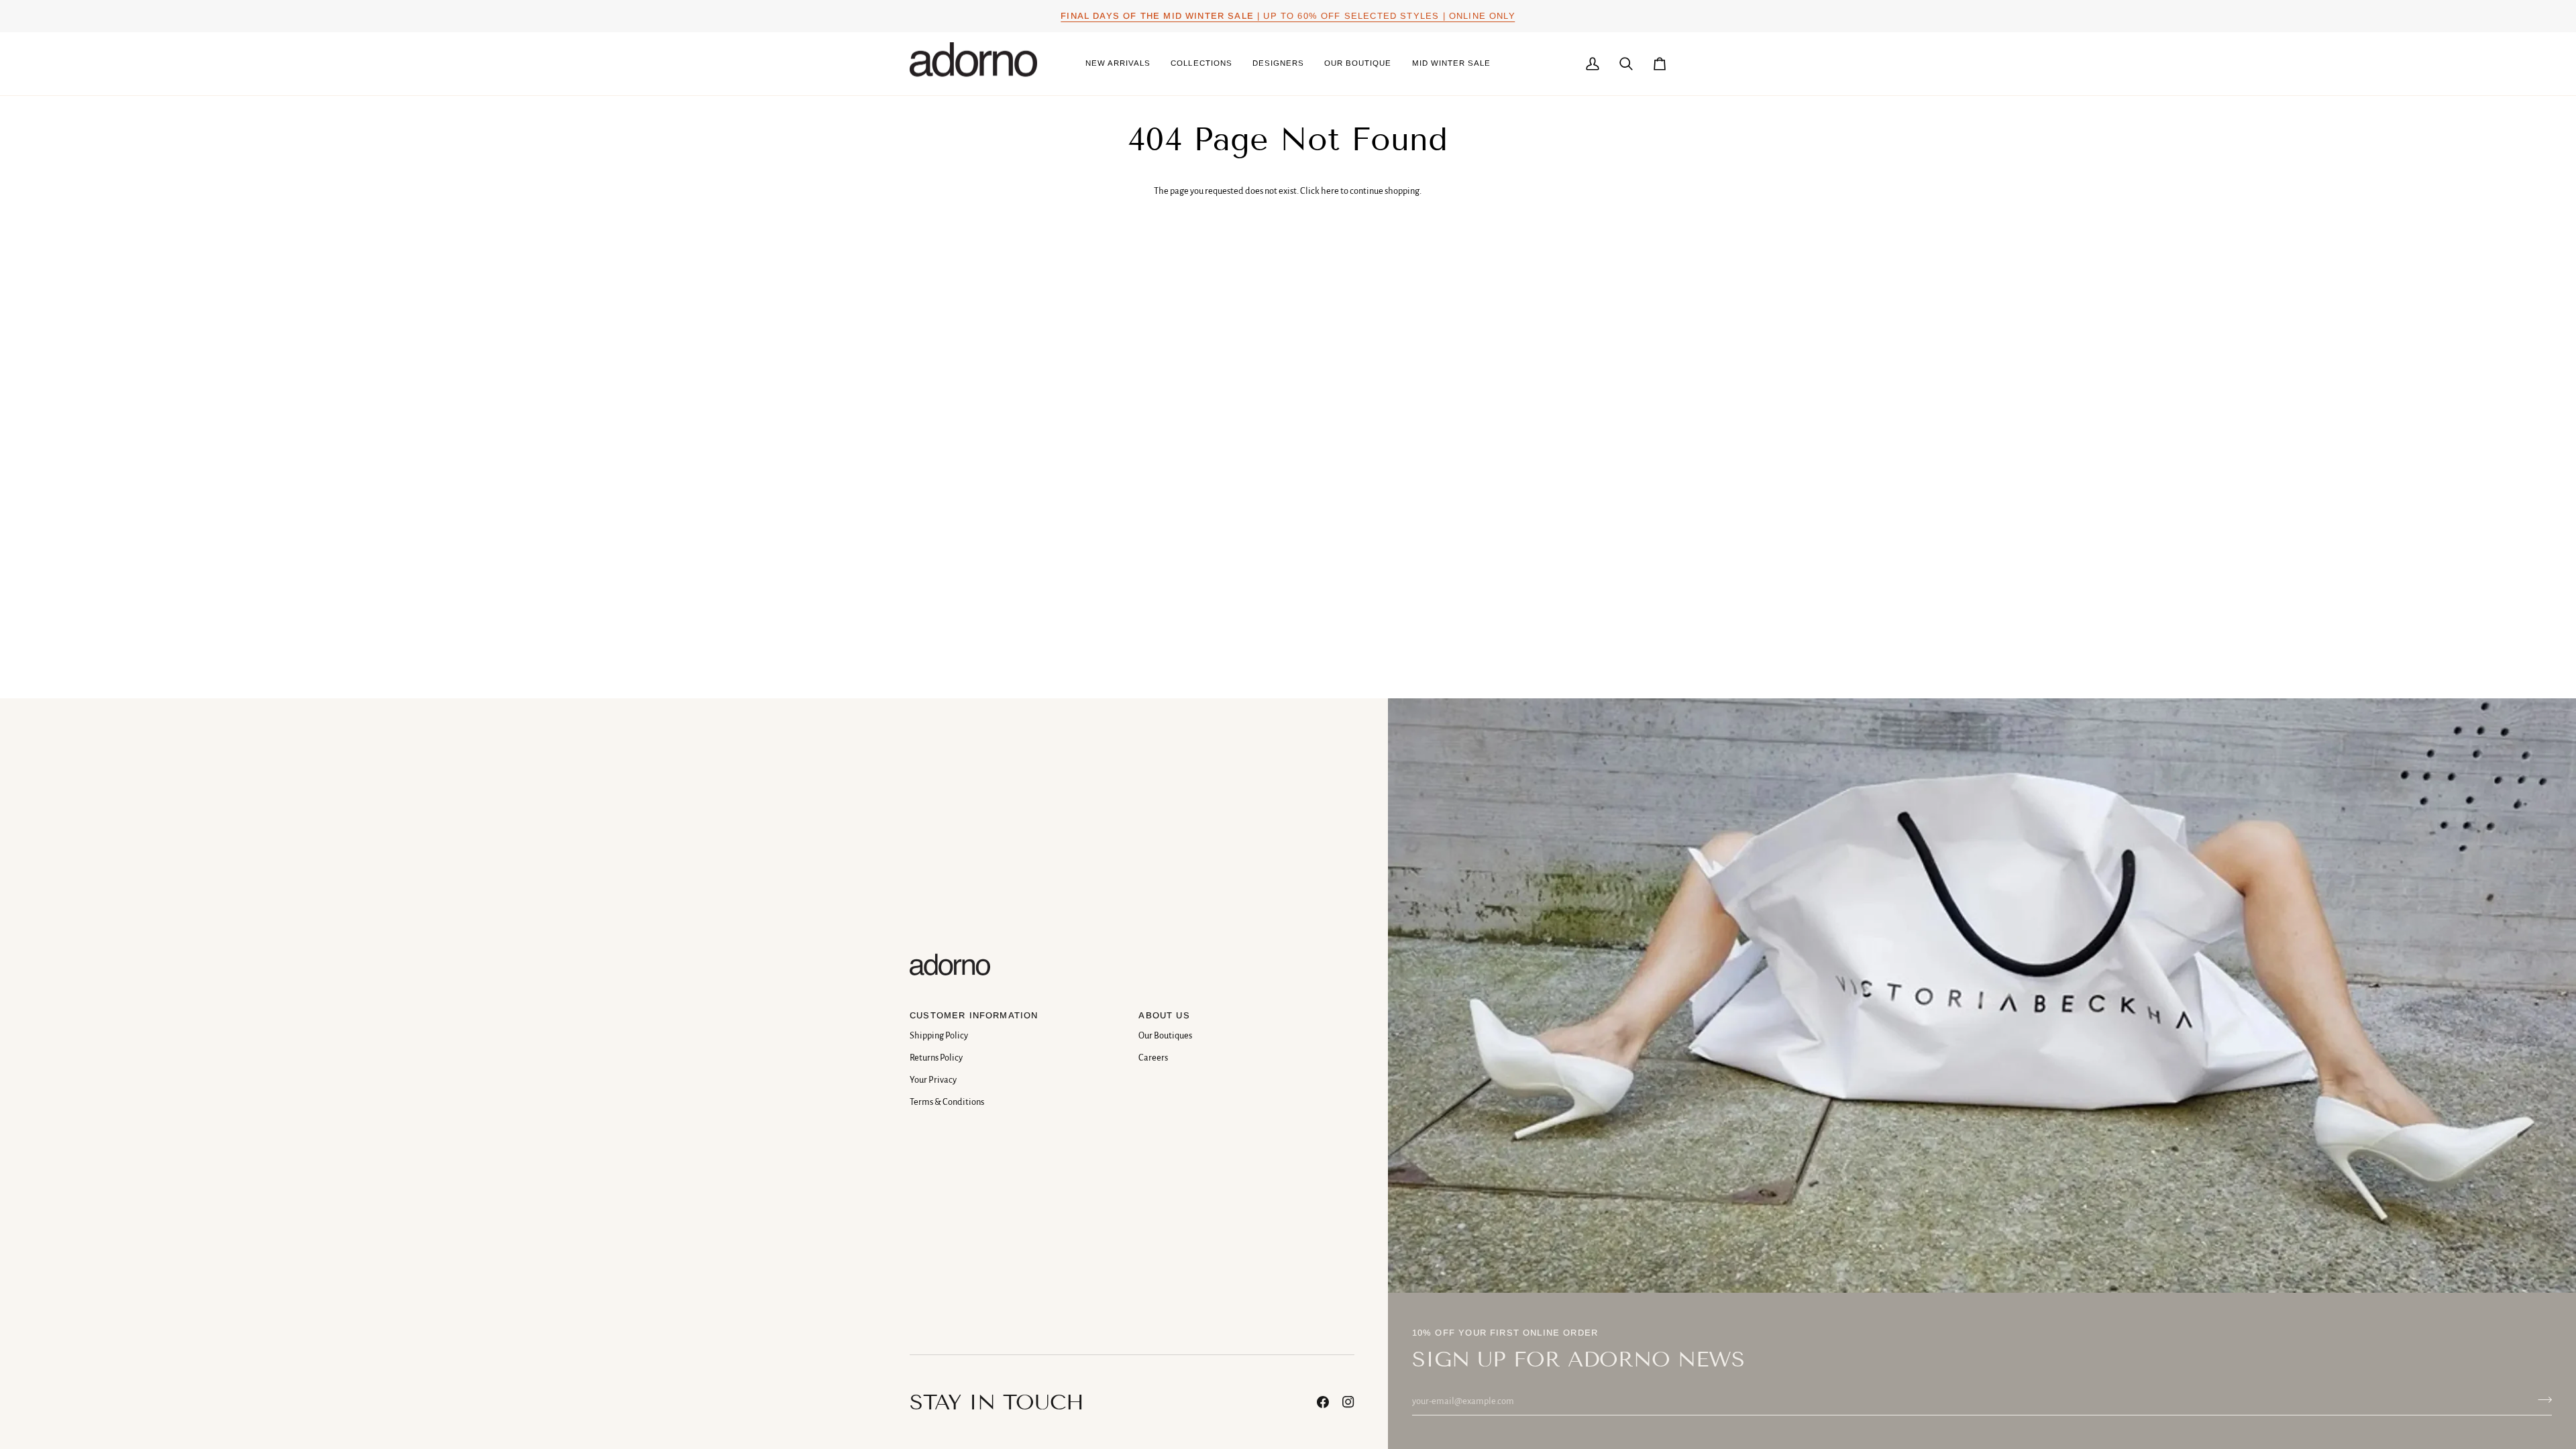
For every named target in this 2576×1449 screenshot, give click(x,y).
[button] (1201, 64)
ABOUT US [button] (1164, 1015)
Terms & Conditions (947, 1102)
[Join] (2541, 1399)
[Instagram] (1348, 1402)
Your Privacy (933, 1080)
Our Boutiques (1165, 1035)
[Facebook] (1323, 1402)
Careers (1153, 1058)
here (1330, 191)
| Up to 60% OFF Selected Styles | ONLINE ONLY (1288, 16)
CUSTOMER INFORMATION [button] (974, 1015)
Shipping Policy (939, 1035)
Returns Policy (936, 1058)
